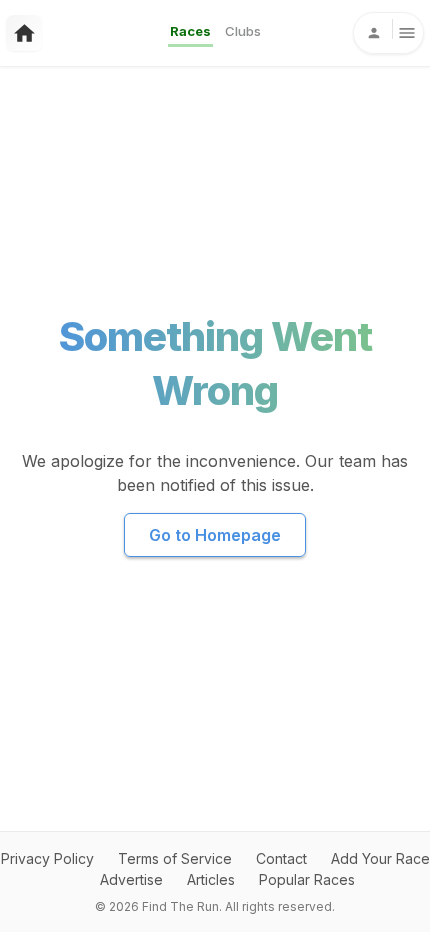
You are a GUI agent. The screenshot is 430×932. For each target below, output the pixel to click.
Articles (211, 879)
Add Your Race (380, 858)
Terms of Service (175, 858)
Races (190, 31)
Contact (281, 858)
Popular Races (307, 879)
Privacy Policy (47, 858)
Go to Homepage (215, 535)
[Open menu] (388, 33)
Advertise (131, 879)
